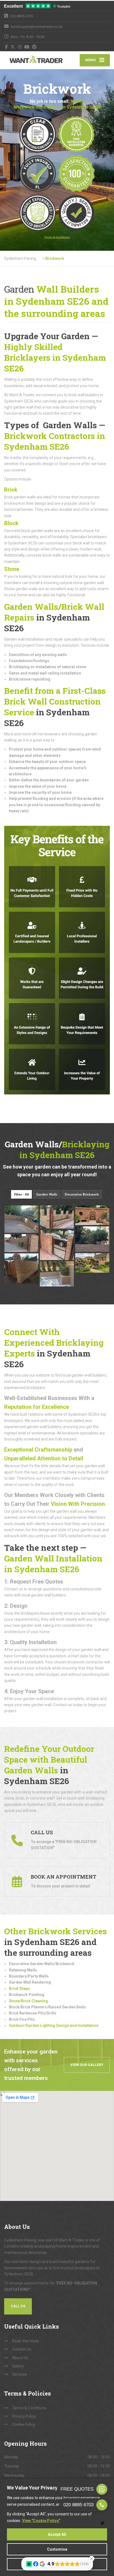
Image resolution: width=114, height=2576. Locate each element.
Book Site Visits (26, 2341)
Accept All (57, 2534)
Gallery (18, 2366)
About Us (20, 2358)
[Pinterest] (34, 47)
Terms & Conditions (29, 2408)
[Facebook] (7, 47)
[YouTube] (27, 47)
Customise (57, 2549)
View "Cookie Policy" (41, 2521)
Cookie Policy (24, 2424)
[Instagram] (20, 47)
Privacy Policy (24, 2416)
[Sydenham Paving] (31, 60)
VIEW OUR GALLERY (87, 2065)
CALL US (18, 2306)
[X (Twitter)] (13, 47)
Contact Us (22, 2349)
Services (20, 2374)
